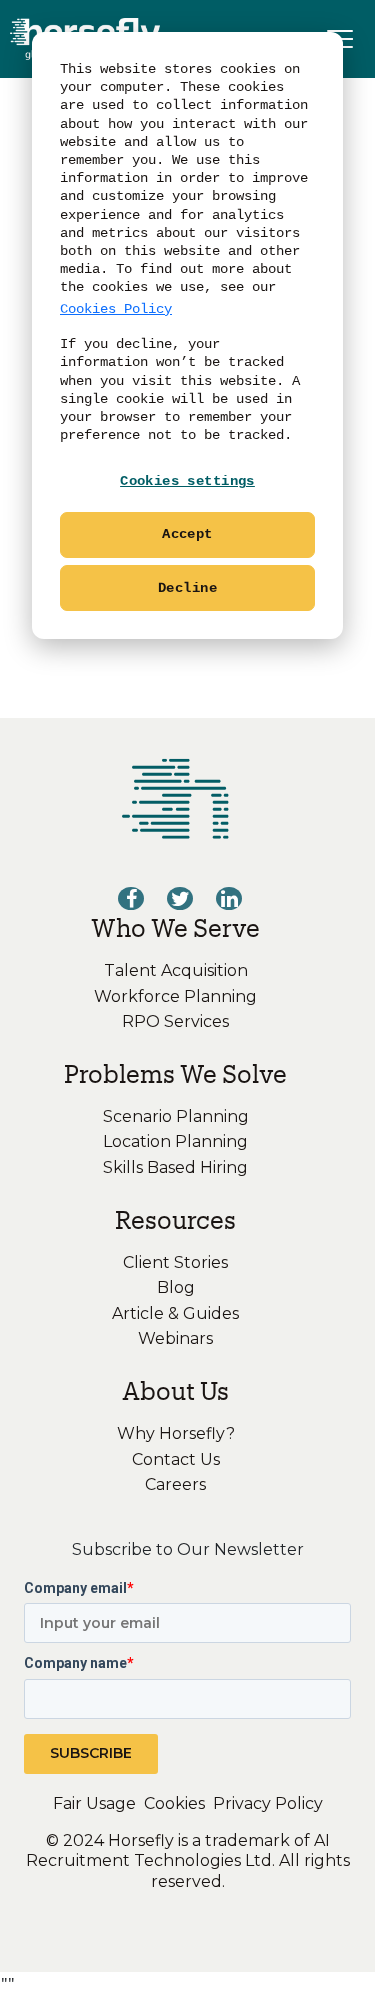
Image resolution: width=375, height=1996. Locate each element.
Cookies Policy (116, 309)
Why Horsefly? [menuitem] (176, 1433)
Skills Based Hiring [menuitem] (175, 1167)
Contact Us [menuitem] (176, 1459)
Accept (187, 534)
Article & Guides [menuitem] (175, 1313)
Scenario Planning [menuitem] (176, 1116)
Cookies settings (187, 481)
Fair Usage (94, 1803)
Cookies (174, 1803)
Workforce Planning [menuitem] (175, 996)
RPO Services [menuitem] (175, 1021)
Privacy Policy (268, 1803)
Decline (187, 588)
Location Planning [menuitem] (175, 1141)
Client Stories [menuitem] (175, 1262)
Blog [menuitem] (176, 1287)
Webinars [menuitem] (175, 1338)
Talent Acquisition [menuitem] (176, 970)
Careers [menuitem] (175, 1484)
